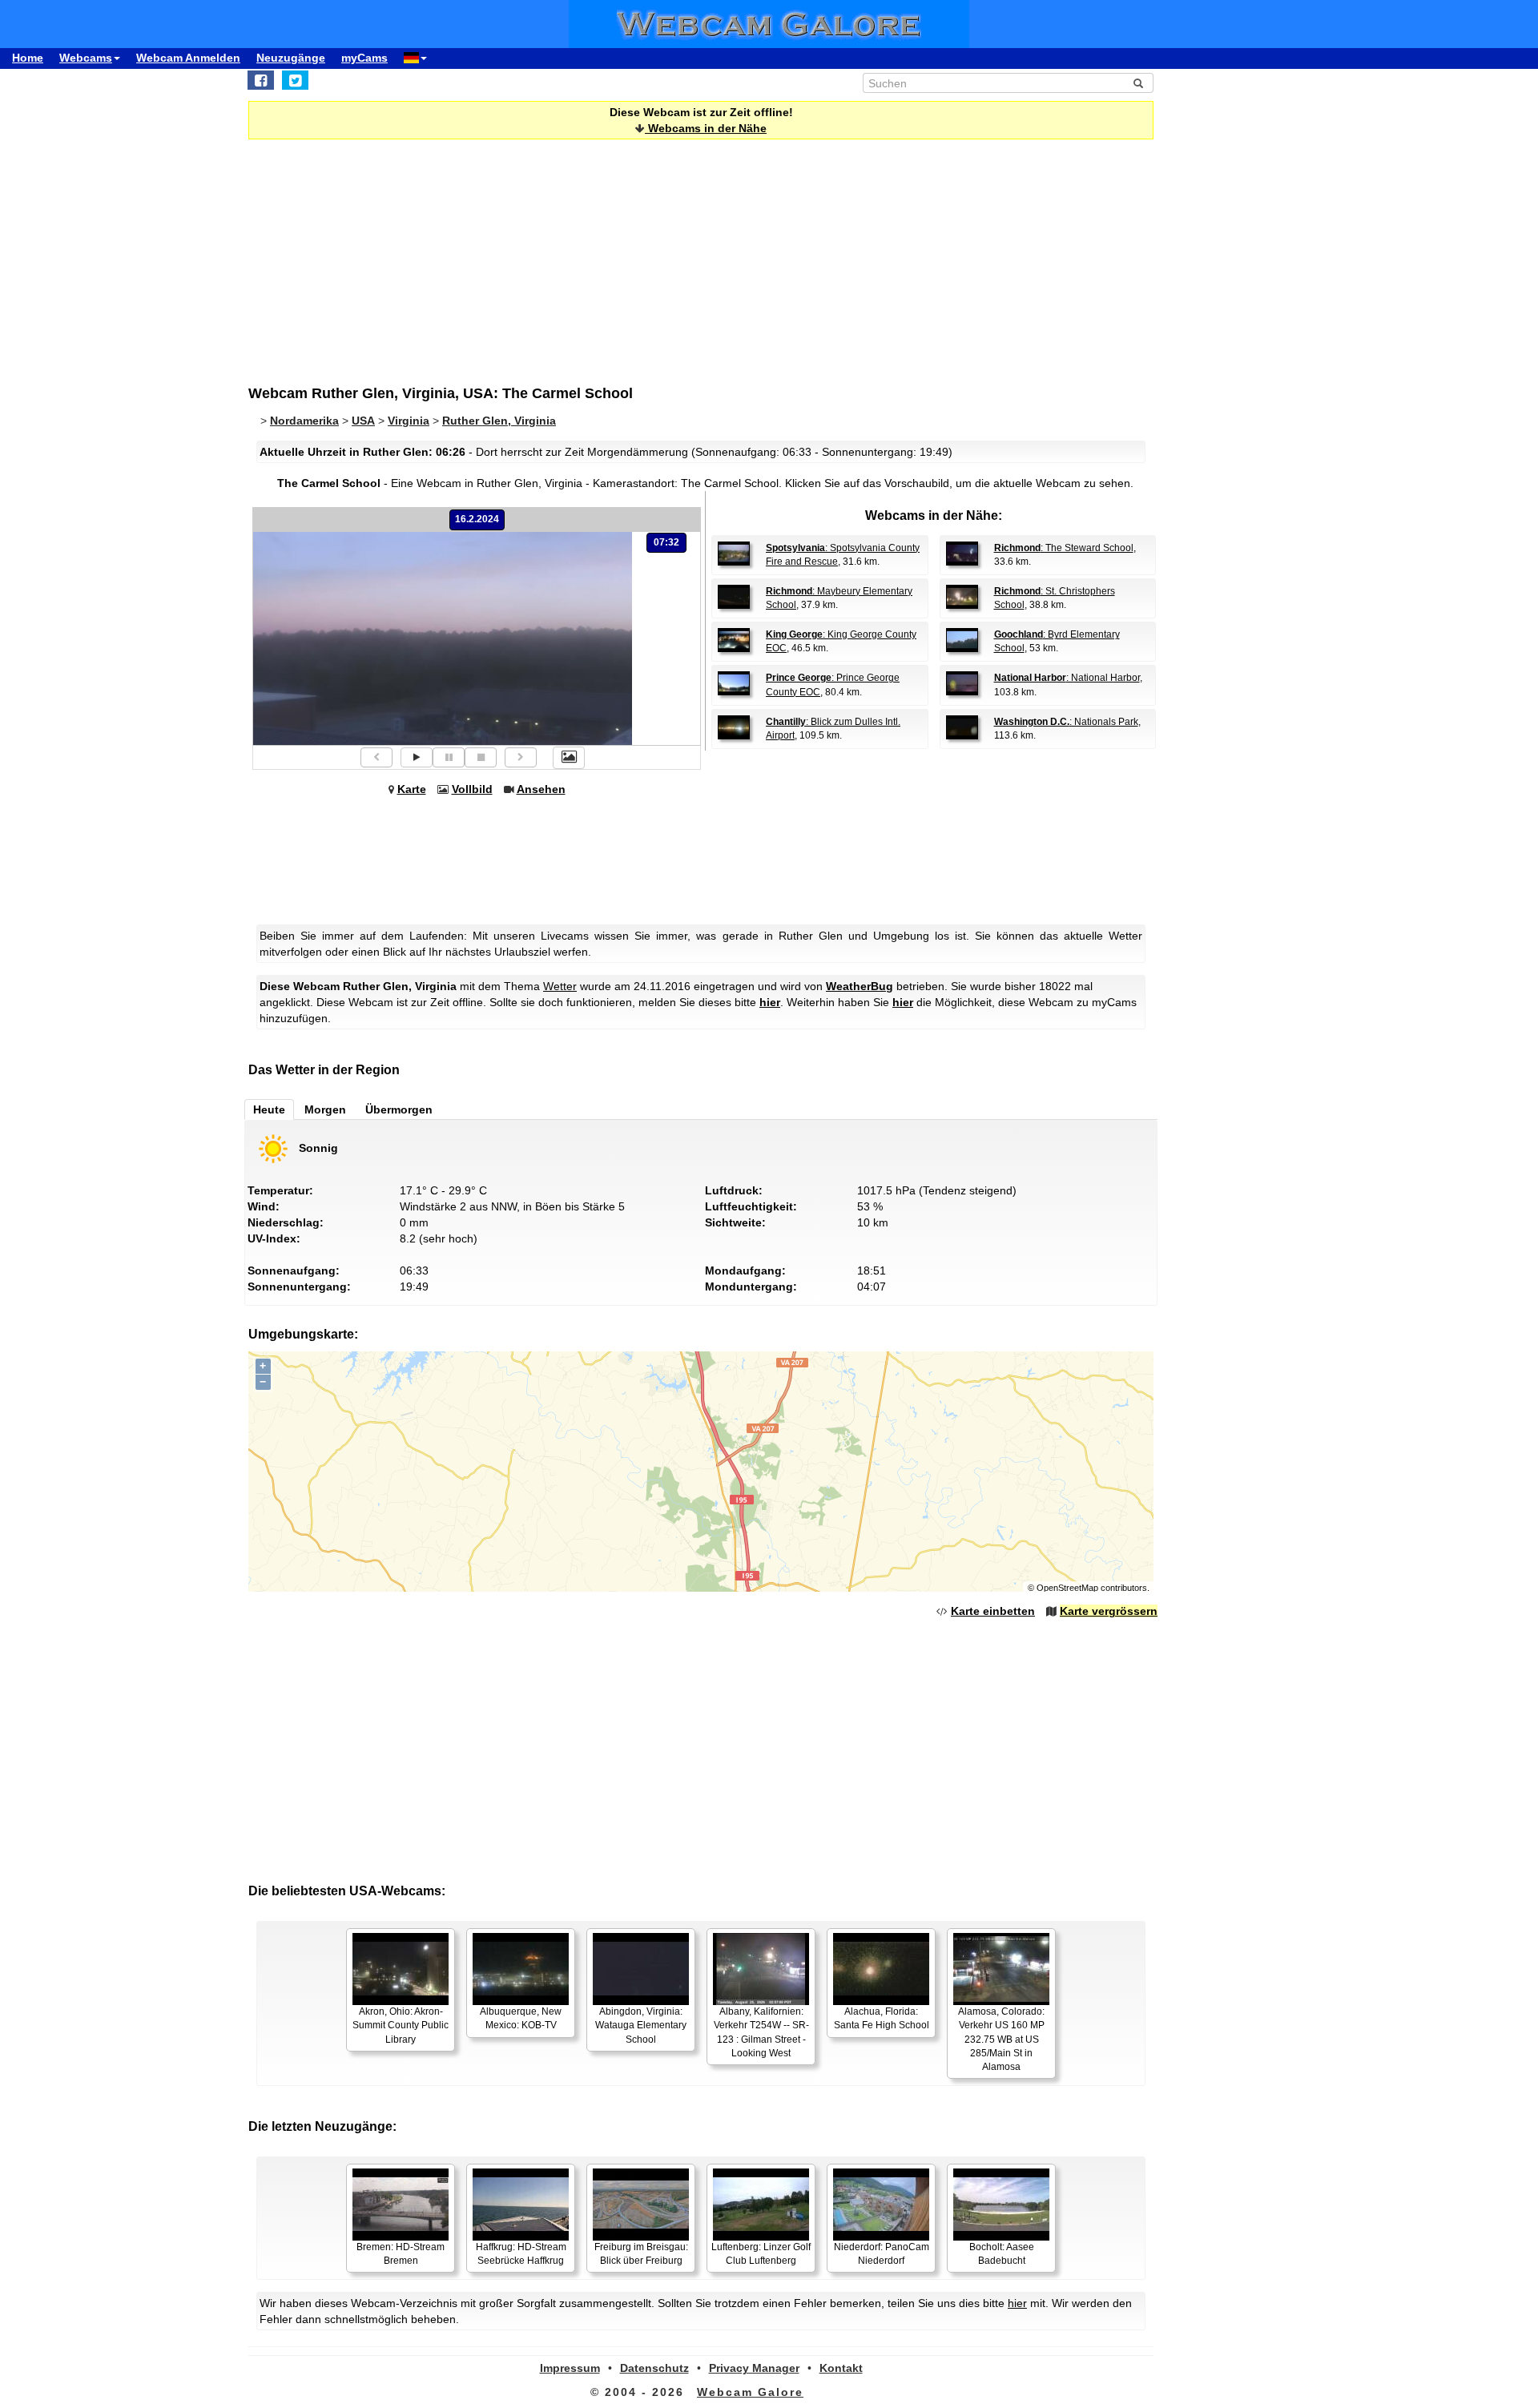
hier (770, 1002)
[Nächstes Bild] (521, 757)
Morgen (325, 1109)
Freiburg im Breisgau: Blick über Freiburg (641, 2254)
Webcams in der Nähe (706, 128)
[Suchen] (1138, 83)
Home (28, 58)
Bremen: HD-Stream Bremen (401, 2254)
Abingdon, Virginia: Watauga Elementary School (641, 2025)
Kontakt (841, 2368)
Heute (269, 1109)
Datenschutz (654, 2368)
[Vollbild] (569, 758)
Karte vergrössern (1109, 1611)
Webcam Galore (750, 2392)
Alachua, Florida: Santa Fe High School (882, 2018)
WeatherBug (860, 986)
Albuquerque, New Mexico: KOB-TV (521, 2018)
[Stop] (481, 757)
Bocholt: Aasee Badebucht (1002, 2254)
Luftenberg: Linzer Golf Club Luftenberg (761, 2254)
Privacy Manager (754, 2368)
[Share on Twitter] (295, 80)
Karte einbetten (993, 1611)
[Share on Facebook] (261, 80)
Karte (412, 789)
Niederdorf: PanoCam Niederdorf (882, 2254)
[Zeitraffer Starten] (417, 757)
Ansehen (541, 789)
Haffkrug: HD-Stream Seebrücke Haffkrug (521, 2254)
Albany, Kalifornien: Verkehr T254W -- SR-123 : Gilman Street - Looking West (761, 2032)
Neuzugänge (291, 58)
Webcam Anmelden (188, 58)
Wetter (560, 986)
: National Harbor (1067, 678)
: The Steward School (1064, 548)
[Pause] (449, 757)
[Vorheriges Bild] (376, 757)
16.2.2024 (477, 519)
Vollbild (472, 789)
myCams (364, 58)
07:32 (666, 542)
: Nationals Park (1066, 722)
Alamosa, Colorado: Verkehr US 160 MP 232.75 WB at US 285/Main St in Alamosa (1001, 2039)
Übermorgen (399, 1109)
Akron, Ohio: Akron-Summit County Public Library (401, 2025)
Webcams (86, 58)
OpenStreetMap (1067, 1588)
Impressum (570, 2368)
